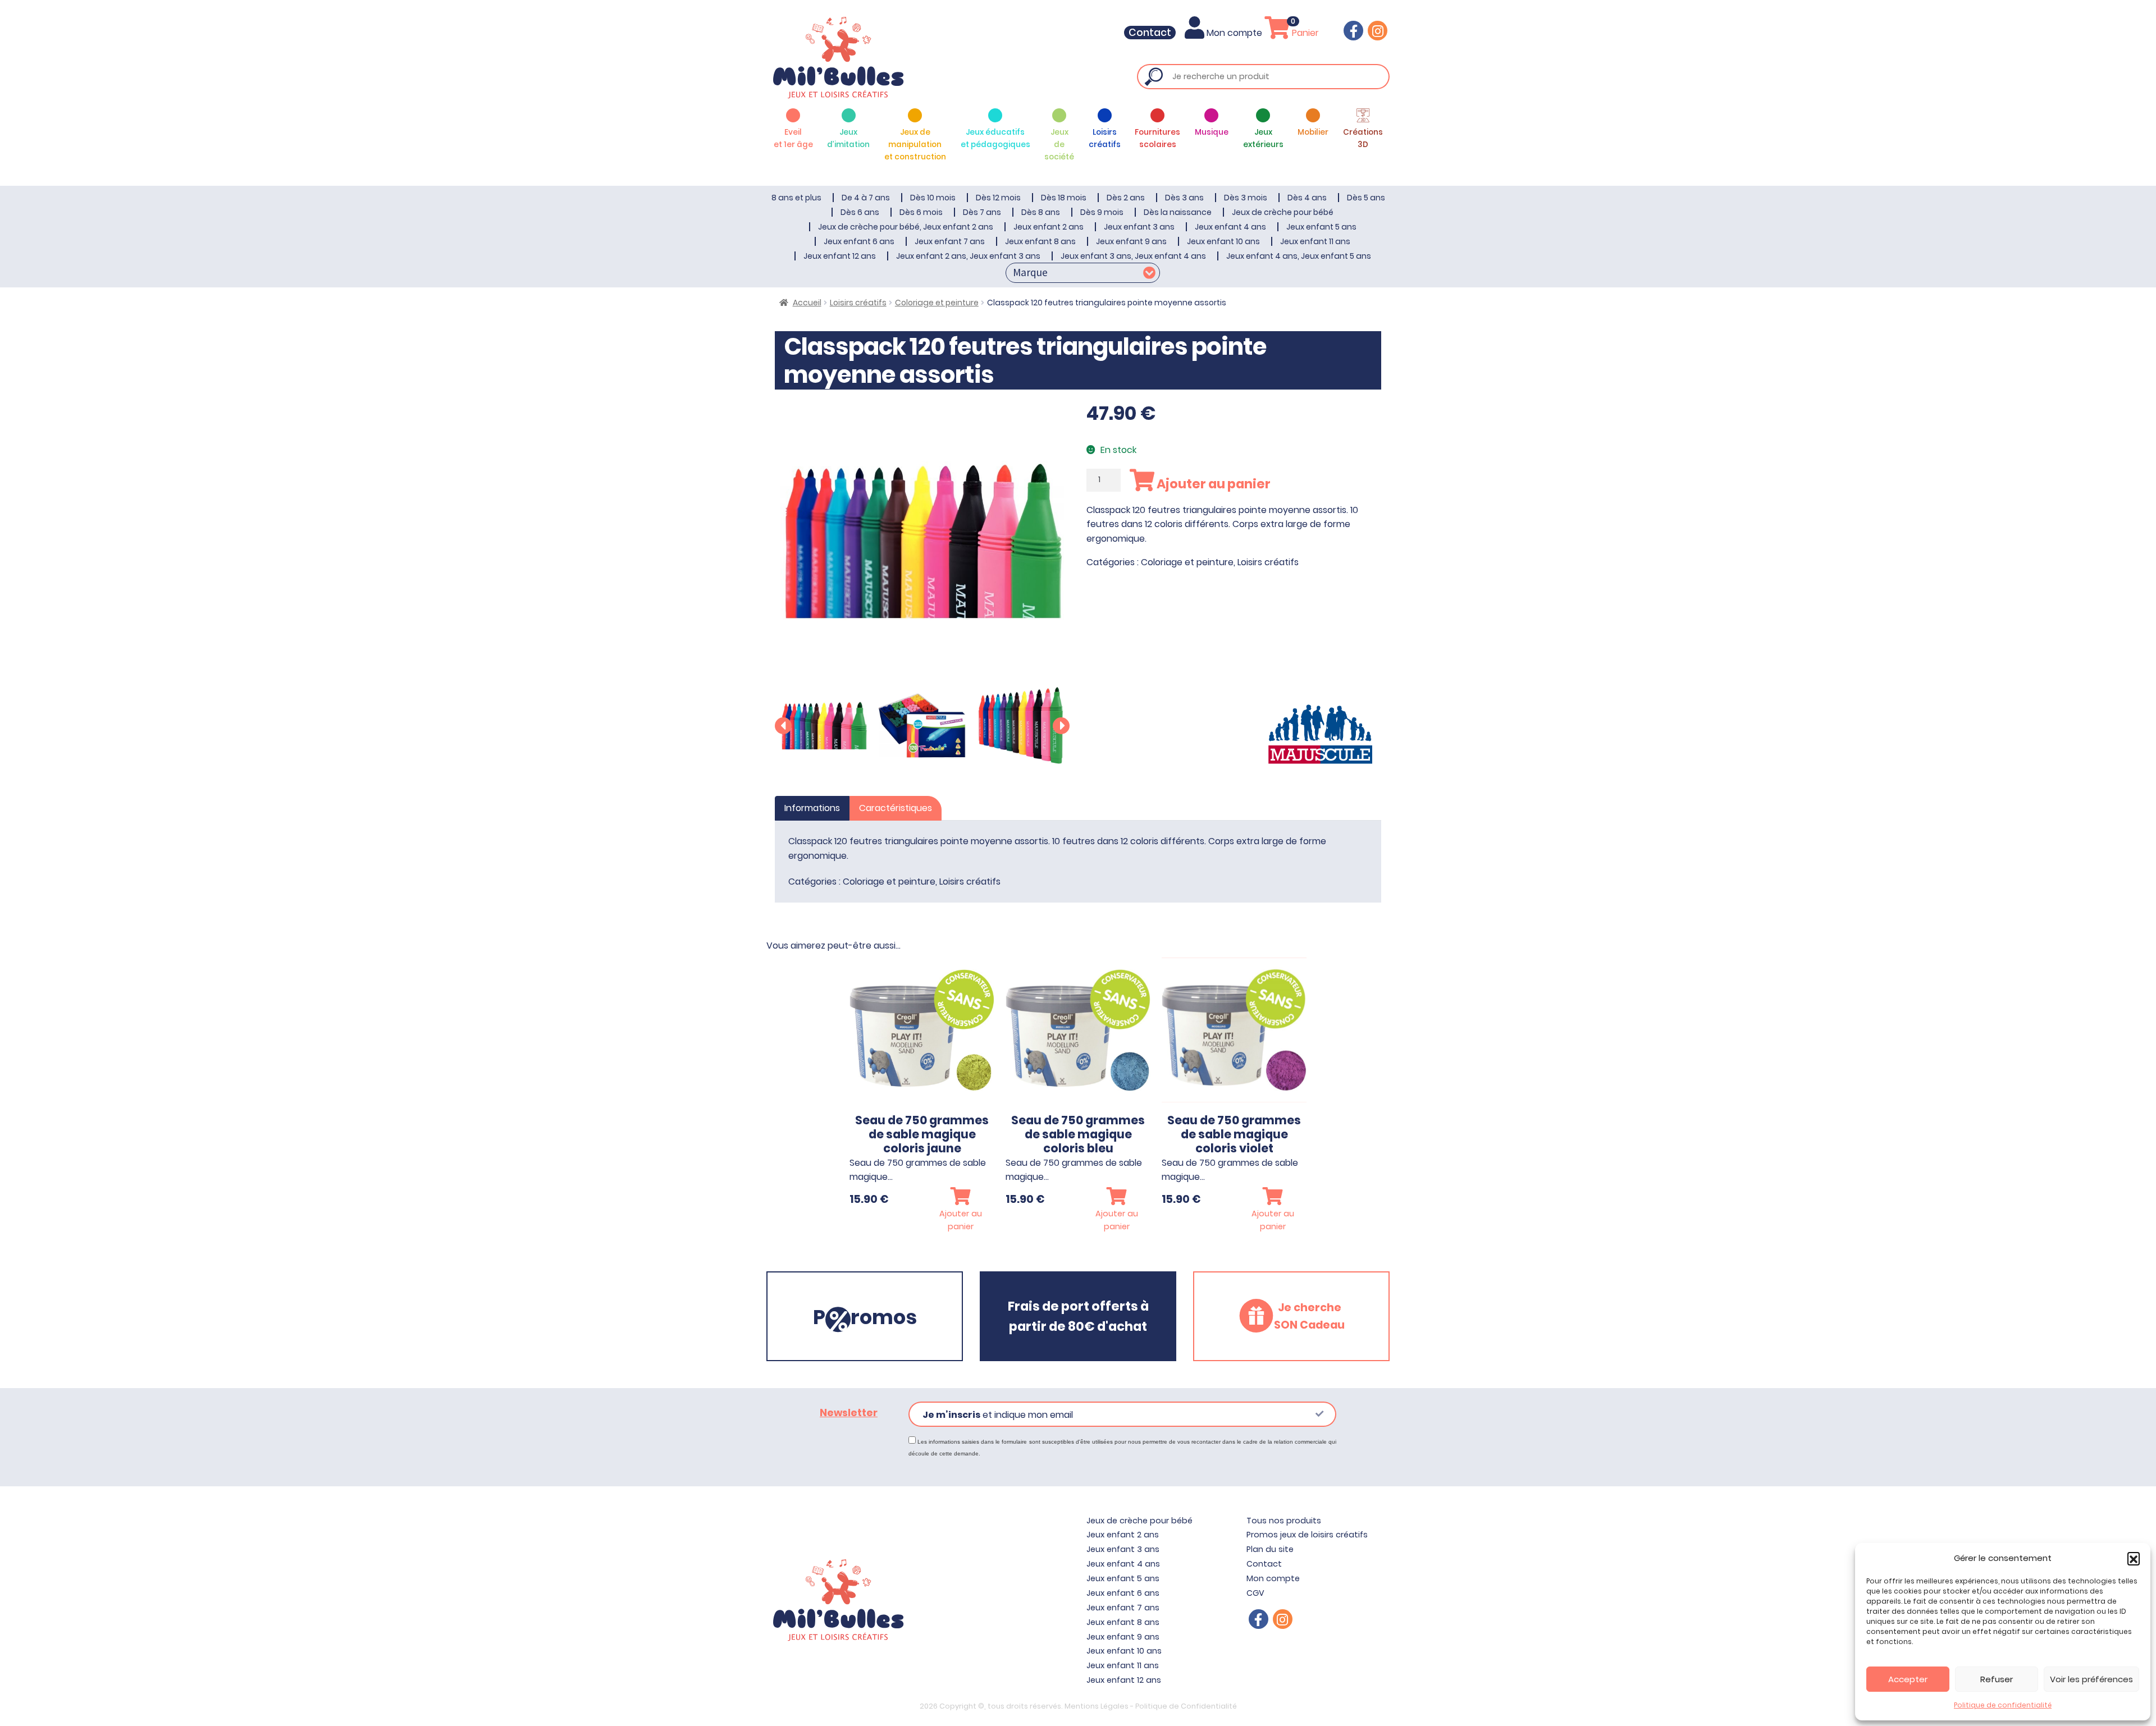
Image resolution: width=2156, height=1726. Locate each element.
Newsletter (849, 1413)
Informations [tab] (812, 808)
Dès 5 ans (1366, 198)
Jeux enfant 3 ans (1139, 227)
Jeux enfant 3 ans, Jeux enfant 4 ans (1133, 256)
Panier (1304, 33)
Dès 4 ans (1307, 198)
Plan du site (1270, 1549)
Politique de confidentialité (2003, 1705)
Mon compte (1234, 33)
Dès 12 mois (998, 198)
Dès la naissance (1178, 212)
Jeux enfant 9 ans (1131, 241)
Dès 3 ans (1184, 198)
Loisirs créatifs (858, 303)
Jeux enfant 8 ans (1040, 241)
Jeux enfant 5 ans (1321, 227)
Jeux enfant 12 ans (840, 256)
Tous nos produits (1284, 1521)
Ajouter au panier (1212, 484)
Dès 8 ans (1041, 212)
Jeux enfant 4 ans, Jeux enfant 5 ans (1299, 256)
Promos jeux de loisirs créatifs (1307, 1535)
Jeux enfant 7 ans (950, 241)
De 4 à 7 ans (866, 198)
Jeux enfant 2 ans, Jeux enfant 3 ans (968, 256)
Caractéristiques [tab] (896, 808)
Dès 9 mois (1102, 212)
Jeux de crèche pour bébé (1283, 212)
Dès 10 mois (933, 198)
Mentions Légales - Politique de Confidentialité (1151, 1706)
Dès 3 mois (1246, 198)
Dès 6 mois (921, 212)
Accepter (1908, 1679)
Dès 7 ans (982, 212)
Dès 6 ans (860, 212)
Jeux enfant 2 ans (1049, 227)
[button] (2134, 1558)
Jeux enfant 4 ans (1230, 227)
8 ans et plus (796, 198)
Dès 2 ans (1126, 198)
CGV (1255, 1593)
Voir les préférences (2091, 1679)
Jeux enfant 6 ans (859, 241)
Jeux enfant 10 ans (1223, 241)
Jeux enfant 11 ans (1315, 241)
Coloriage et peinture (937, 303)
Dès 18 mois (1064, 198)
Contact (1150, 33)
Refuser (1997, 1679)
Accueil (807, 303)
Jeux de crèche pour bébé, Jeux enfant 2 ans (906, 227)
